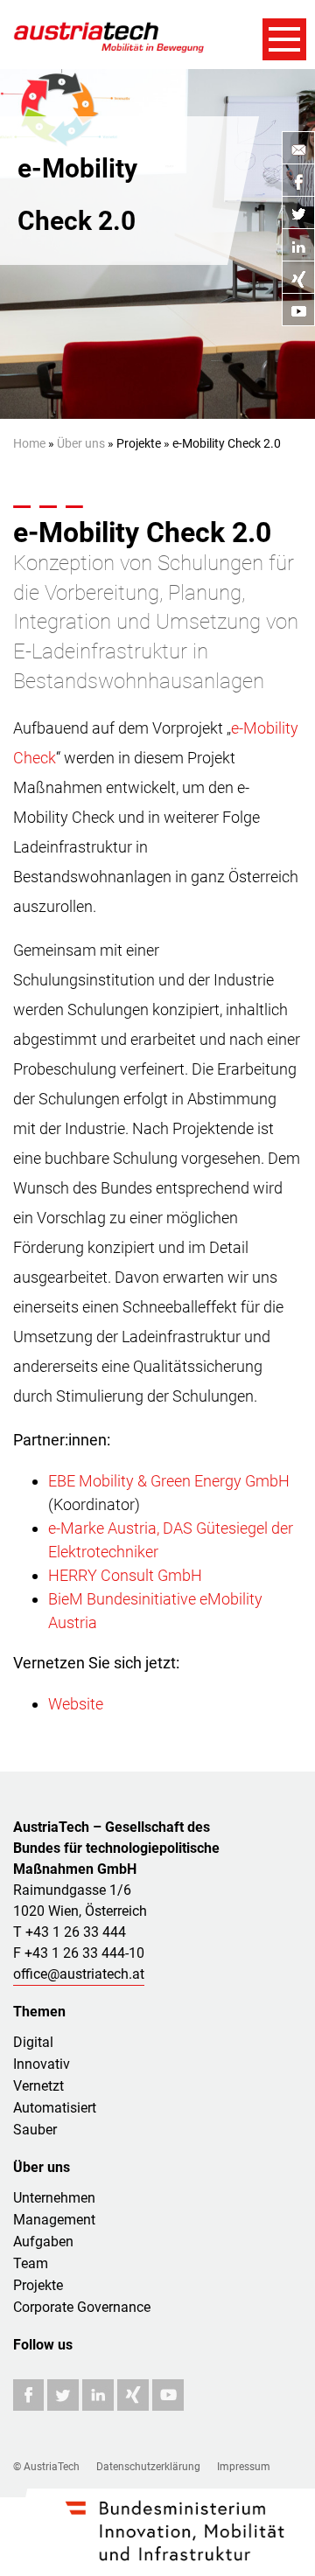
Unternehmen (54, 2198)
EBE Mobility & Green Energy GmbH (169, 1481)
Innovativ (42, 2064)
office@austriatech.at (79, 1974)
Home (29, 443)
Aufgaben (43, 2242)
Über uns (81, 443)
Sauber (35, 2130)
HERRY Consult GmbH (125, 1575)
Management (54, 2220)
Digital (33, 2042)
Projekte (38, 2285)
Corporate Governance (82, 2307)
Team (31, 2263)
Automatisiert (55, 2108)
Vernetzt (38, 2086)
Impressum (244, 2467)
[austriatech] (109, 35)
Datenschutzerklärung (148, 2467)
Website (76, 1704)
